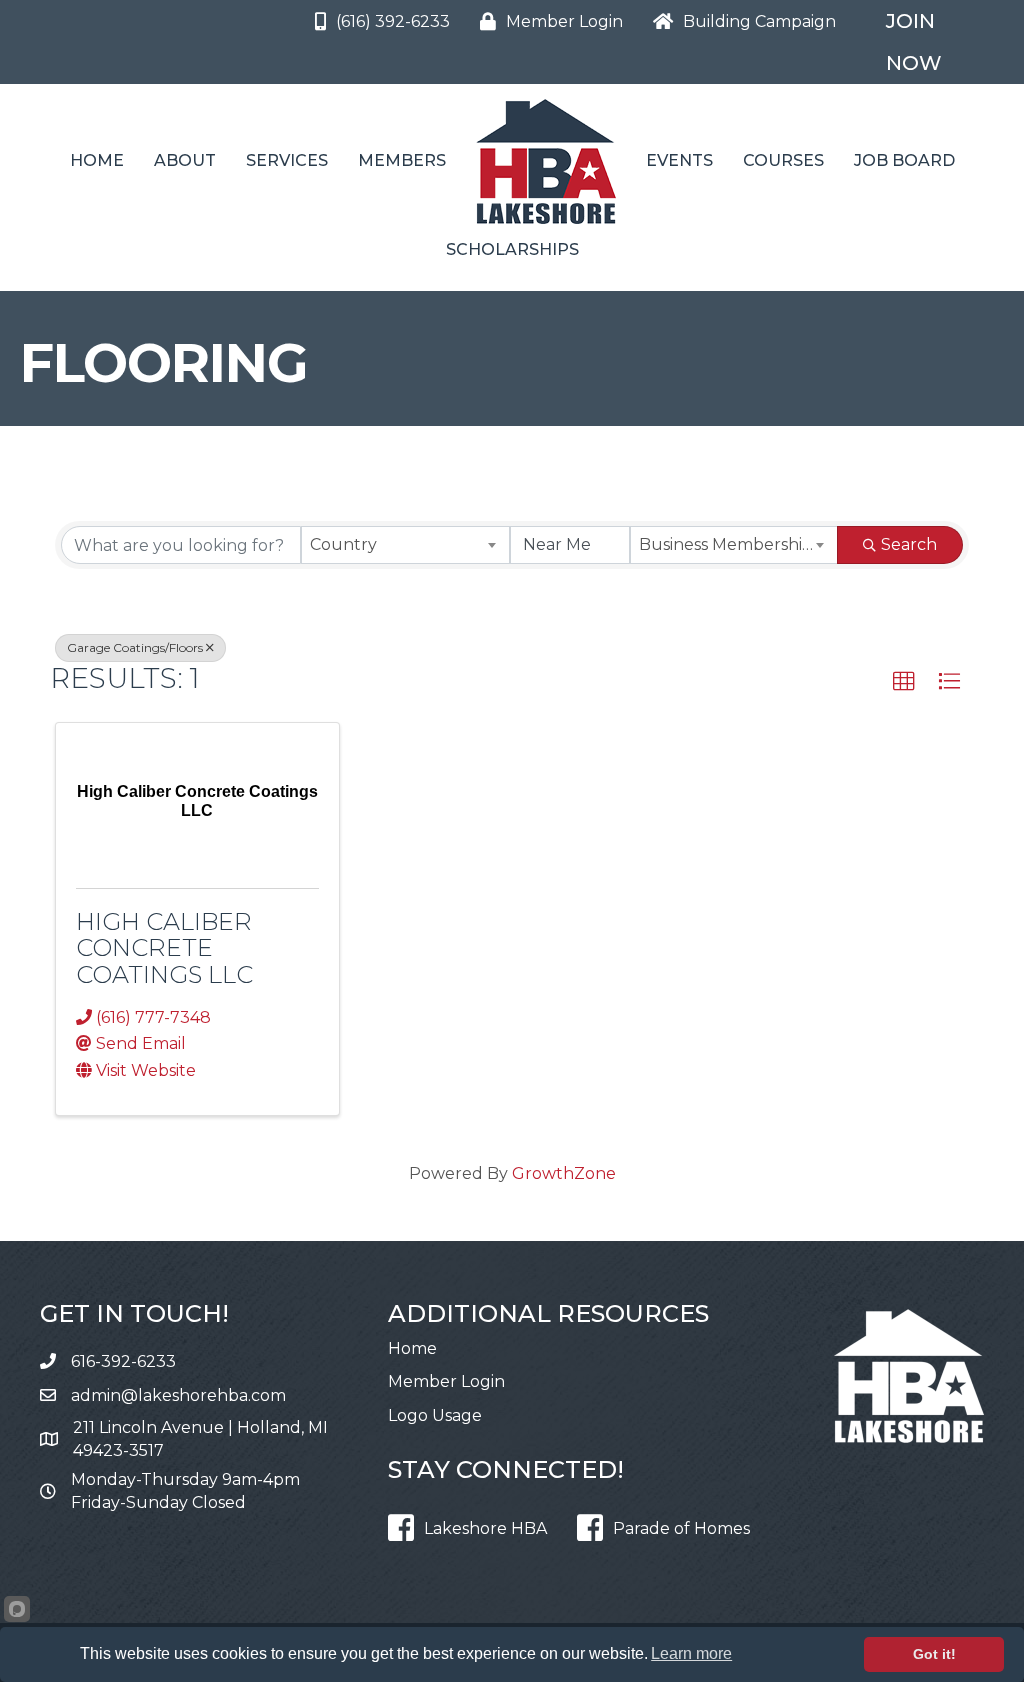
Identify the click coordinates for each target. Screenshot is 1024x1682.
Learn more (691, 1653)
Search (909, 544)
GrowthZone (564, 1173)
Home (97, 160)
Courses (783, 160)
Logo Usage (435, 1415)
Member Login (446, 1381)
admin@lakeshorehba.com (178, 1395)
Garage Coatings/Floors (135, 647)
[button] (904, 682)
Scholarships (512, 249)
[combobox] (405, 545)
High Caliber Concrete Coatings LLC (164, 948)
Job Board (904, 160)
